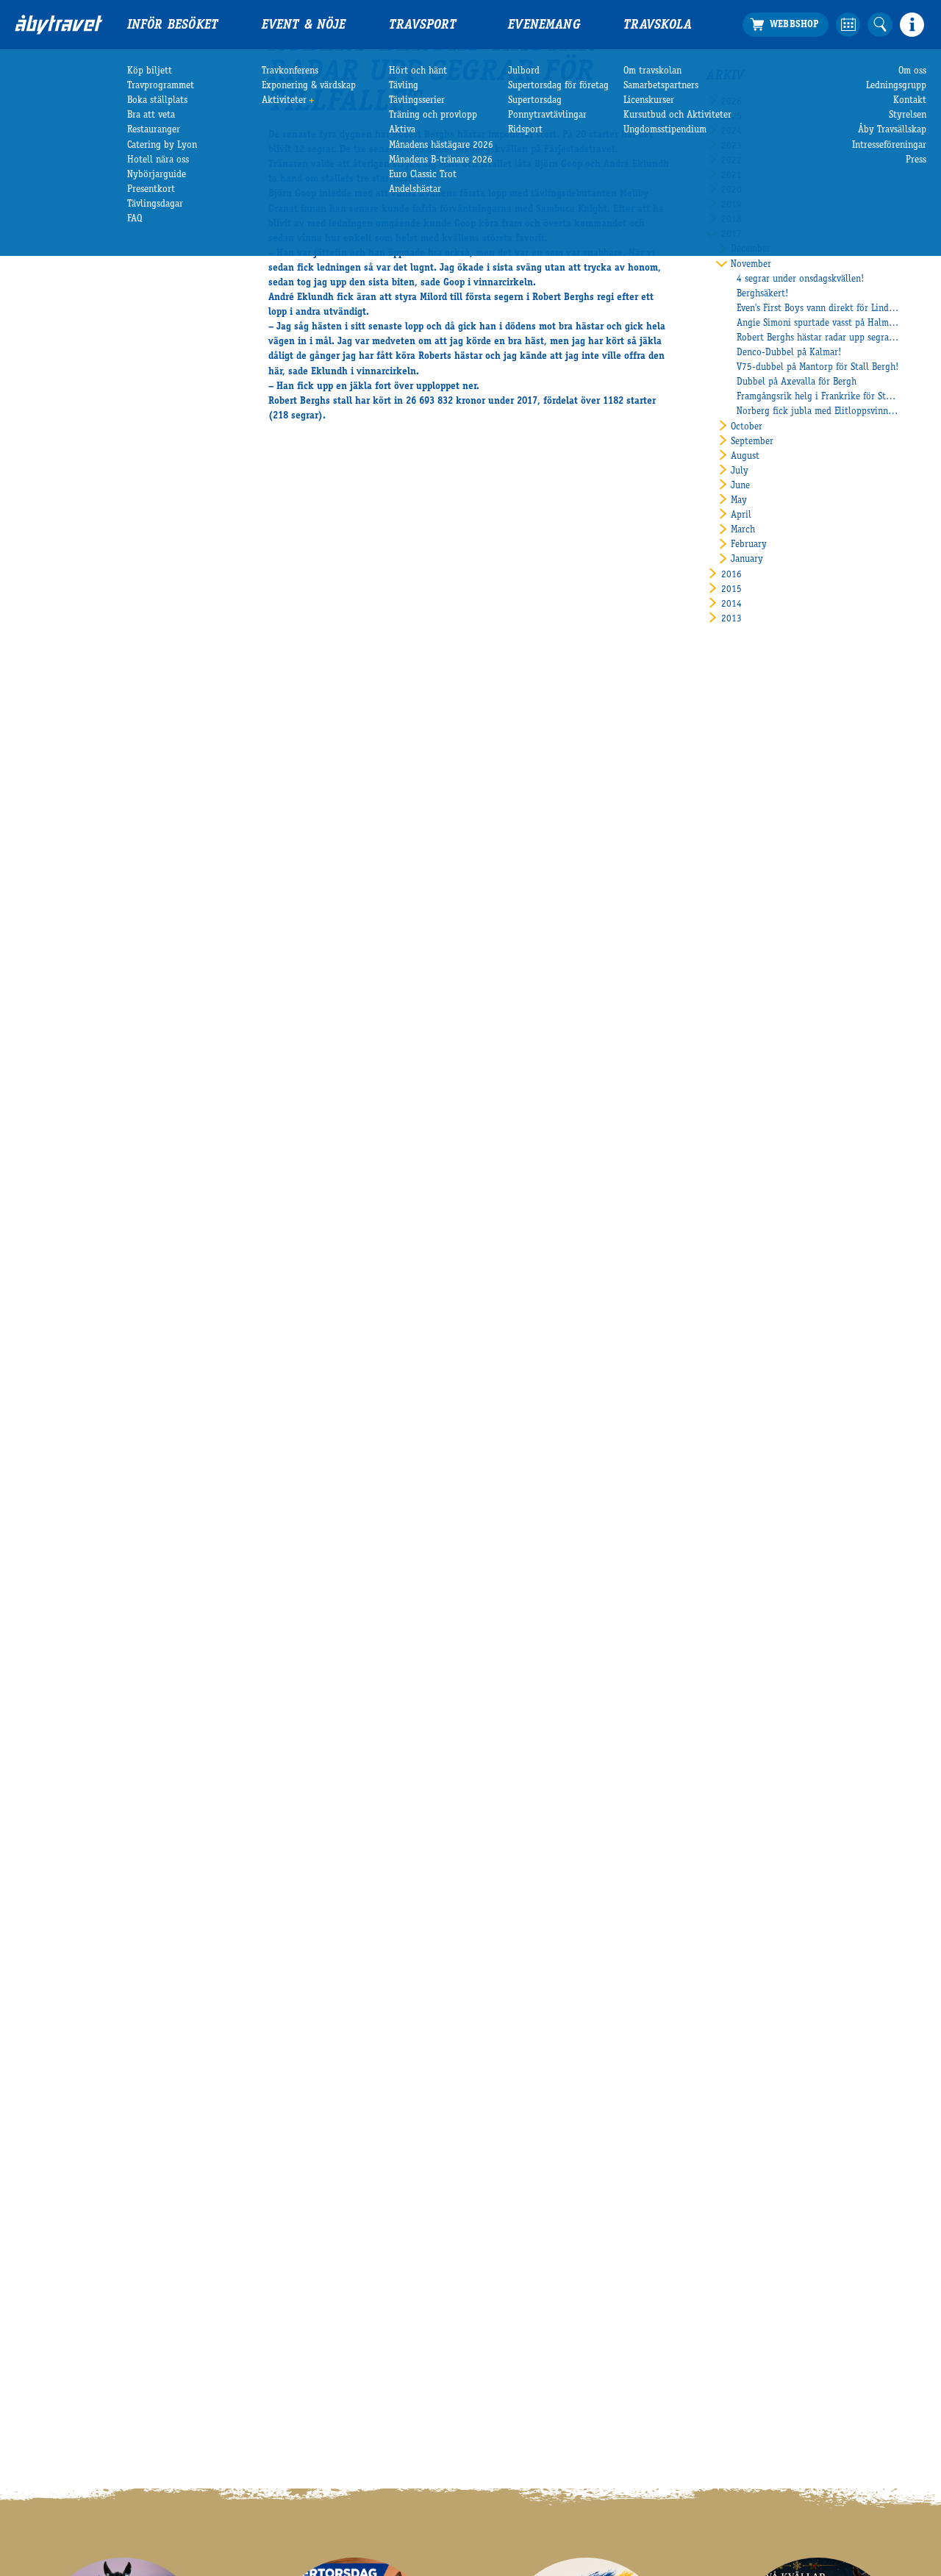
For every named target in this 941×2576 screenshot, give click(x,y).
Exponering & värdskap (309, 86)
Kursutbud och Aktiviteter (677, 115)
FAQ (135, 219)
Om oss (912, 71)
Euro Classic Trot (423, 175)
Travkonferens (290, 71)
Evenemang (544, 26)
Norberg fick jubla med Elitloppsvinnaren (818, 412)
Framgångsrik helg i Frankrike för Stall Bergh (818, 397)
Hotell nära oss (158, 160)
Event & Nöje (304, 26)
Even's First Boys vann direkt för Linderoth (818, 309)
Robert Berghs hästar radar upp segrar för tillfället (818, 338)
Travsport (423, 26)
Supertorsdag (535, 101)
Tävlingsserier (417, 101)
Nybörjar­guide (157, 175)
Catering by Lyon (162, 146)
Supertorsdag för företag (558, 86)
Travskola (658, 26)
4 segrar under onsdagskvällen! (800, 279)
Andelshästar (415, 190)
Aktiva (402, 130)
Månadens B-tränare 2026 (441, 160)
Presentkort (151, 190)
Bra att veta (151, 115)
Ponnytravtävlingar (547, 115)
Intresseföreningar (889, 146)
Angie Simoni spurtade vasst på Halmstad (818, 324)
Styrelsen (908, 115)
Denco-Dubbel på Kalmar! (789, 353)
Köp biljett (150, 71)
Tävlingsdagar (155, 204)
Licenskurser (649, 101)
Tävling (404, 86)
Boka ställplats (157, 101)
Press (916, 160)
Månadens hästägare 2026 (441, 146)
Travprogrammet (161, 86)
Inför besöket (173, 26)
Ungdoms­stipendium (665, 130)
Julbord (524, 71)
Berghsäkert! (762, 294)
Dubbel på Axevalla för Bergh (797, 382)
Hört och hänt (418, 71)
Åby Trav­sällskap (892, 130)
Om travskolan (652, 71)
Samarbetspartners (661, 86)
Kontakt (910, 101)
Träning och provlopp (433, 115)
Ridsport (525, 130)
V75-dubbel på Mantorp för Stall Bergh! (817, 368)
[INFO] (912, 25)
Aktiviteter (284, 101)
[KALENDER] (848, 25)
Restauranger (154, 130)
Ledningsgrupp (896, 86)
